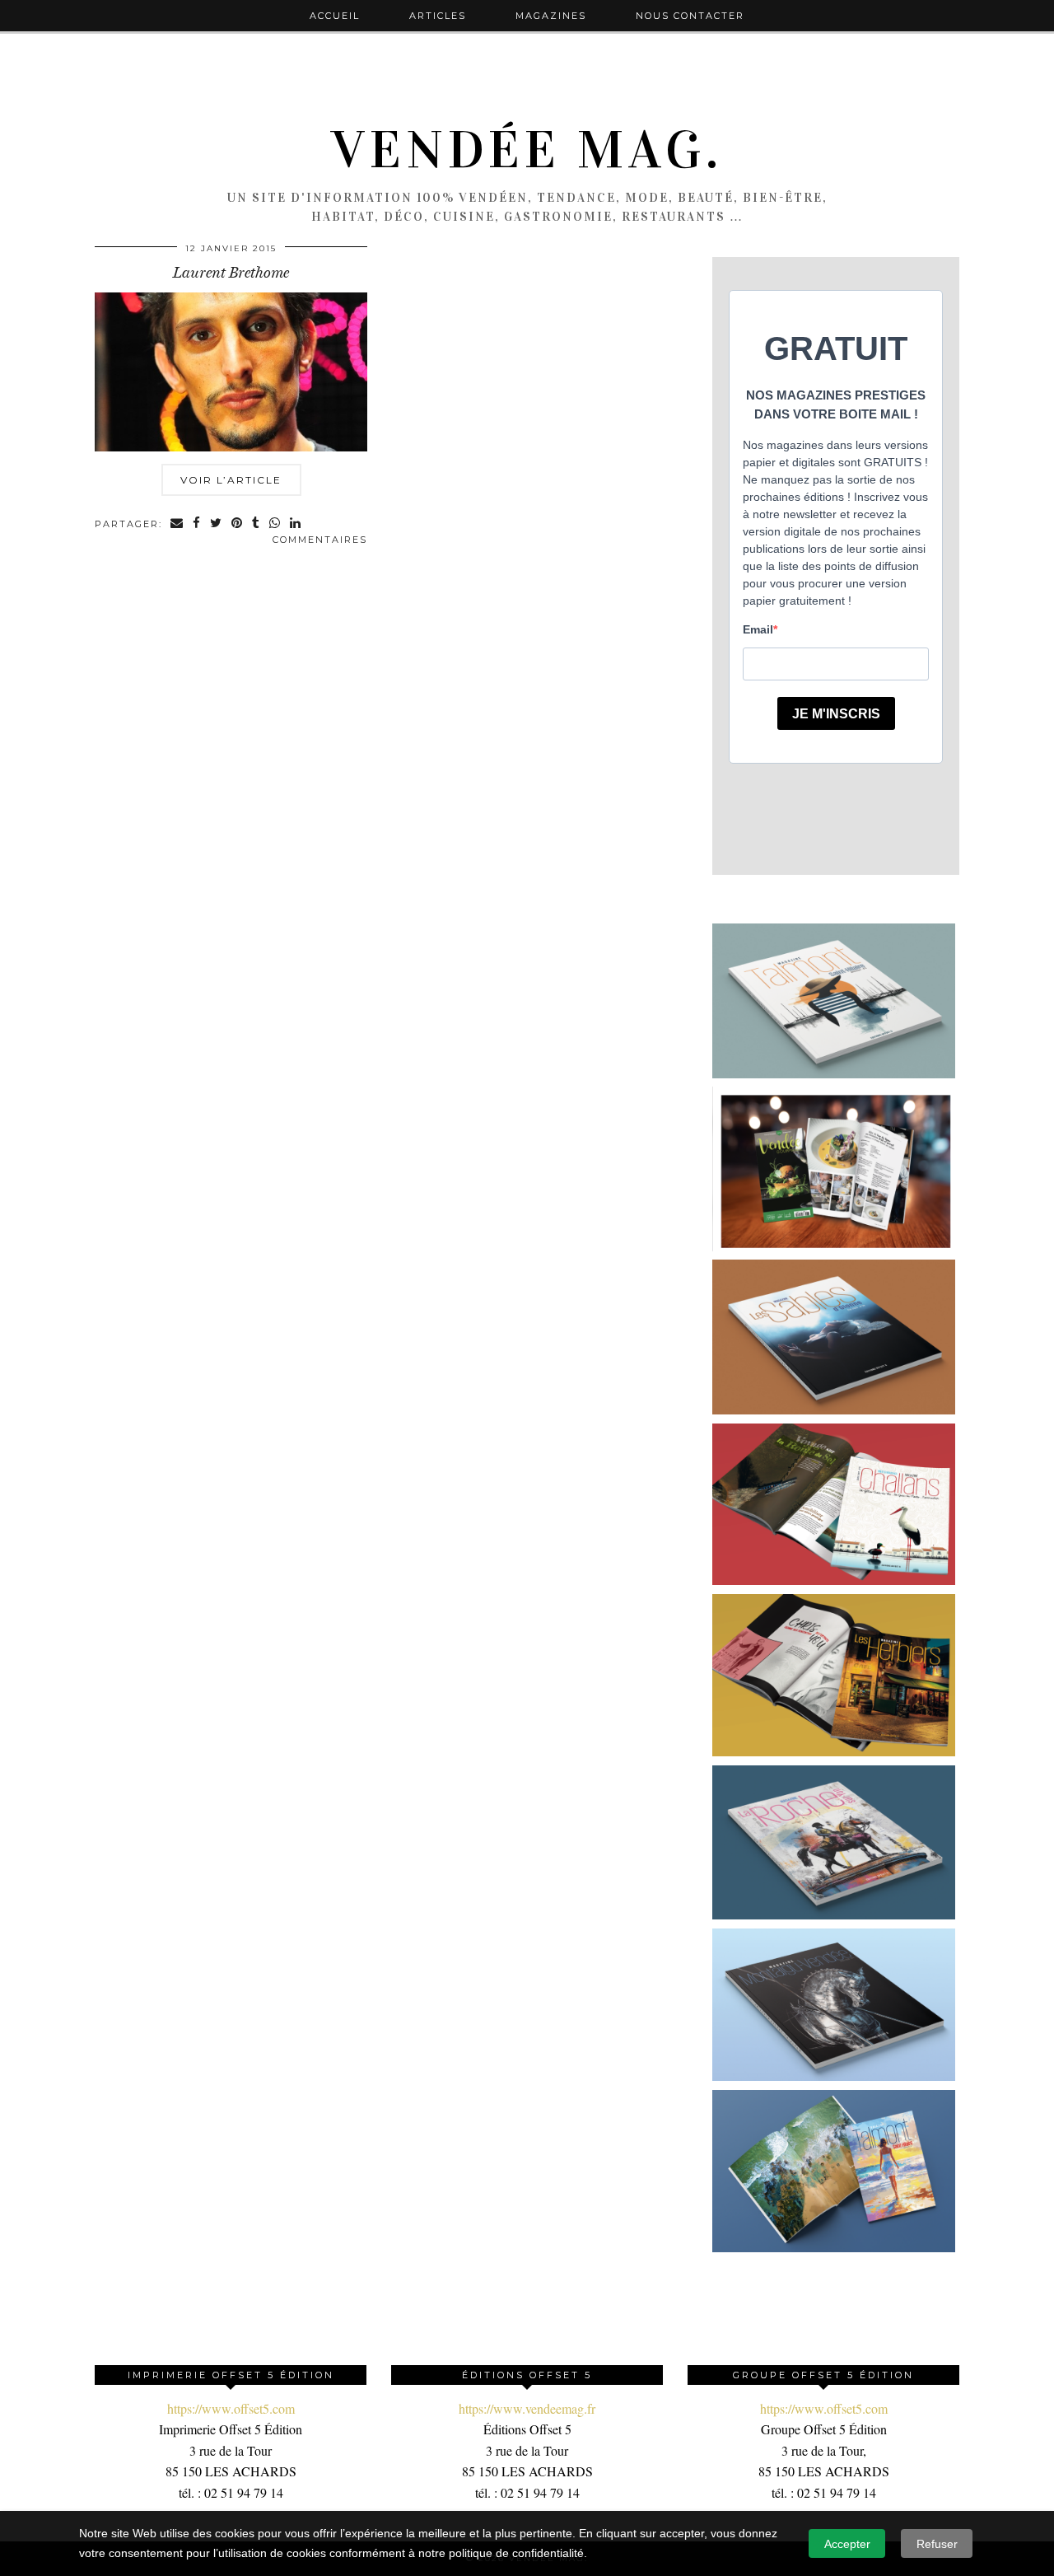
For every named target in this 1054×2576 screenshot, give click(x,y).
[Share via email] (177, 524)
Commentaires (320, 540)
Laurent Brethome (231, 273)
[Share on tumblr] (257, 524)
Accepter (847, 2544)
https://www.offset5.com (231, 2408)
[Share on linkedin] (296, 524)
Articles (438, 16)
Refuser (937, 2544)
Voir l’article (231, 480)
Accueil (335, 16)
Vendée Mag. (527, 150)
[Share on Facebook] (197, 524)
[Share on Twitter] (217, 524)
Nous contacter (690, 16)
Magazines (551, 16)
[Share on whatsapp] (275, 524)
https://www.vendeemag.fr (527, 2408)
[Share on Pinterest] (238, 524)
